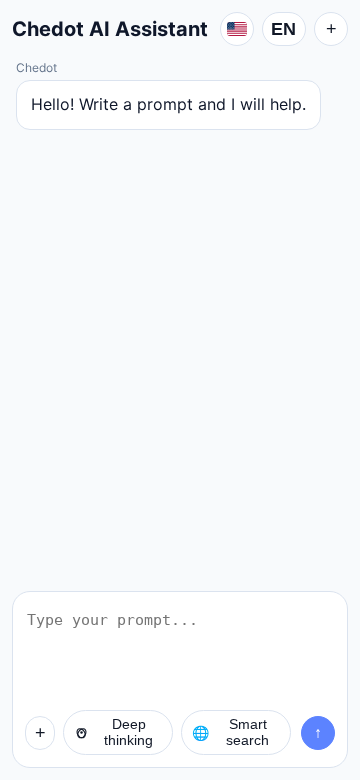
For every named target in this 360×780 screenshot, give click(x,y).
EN (284, 29)
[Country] (237, 29)
